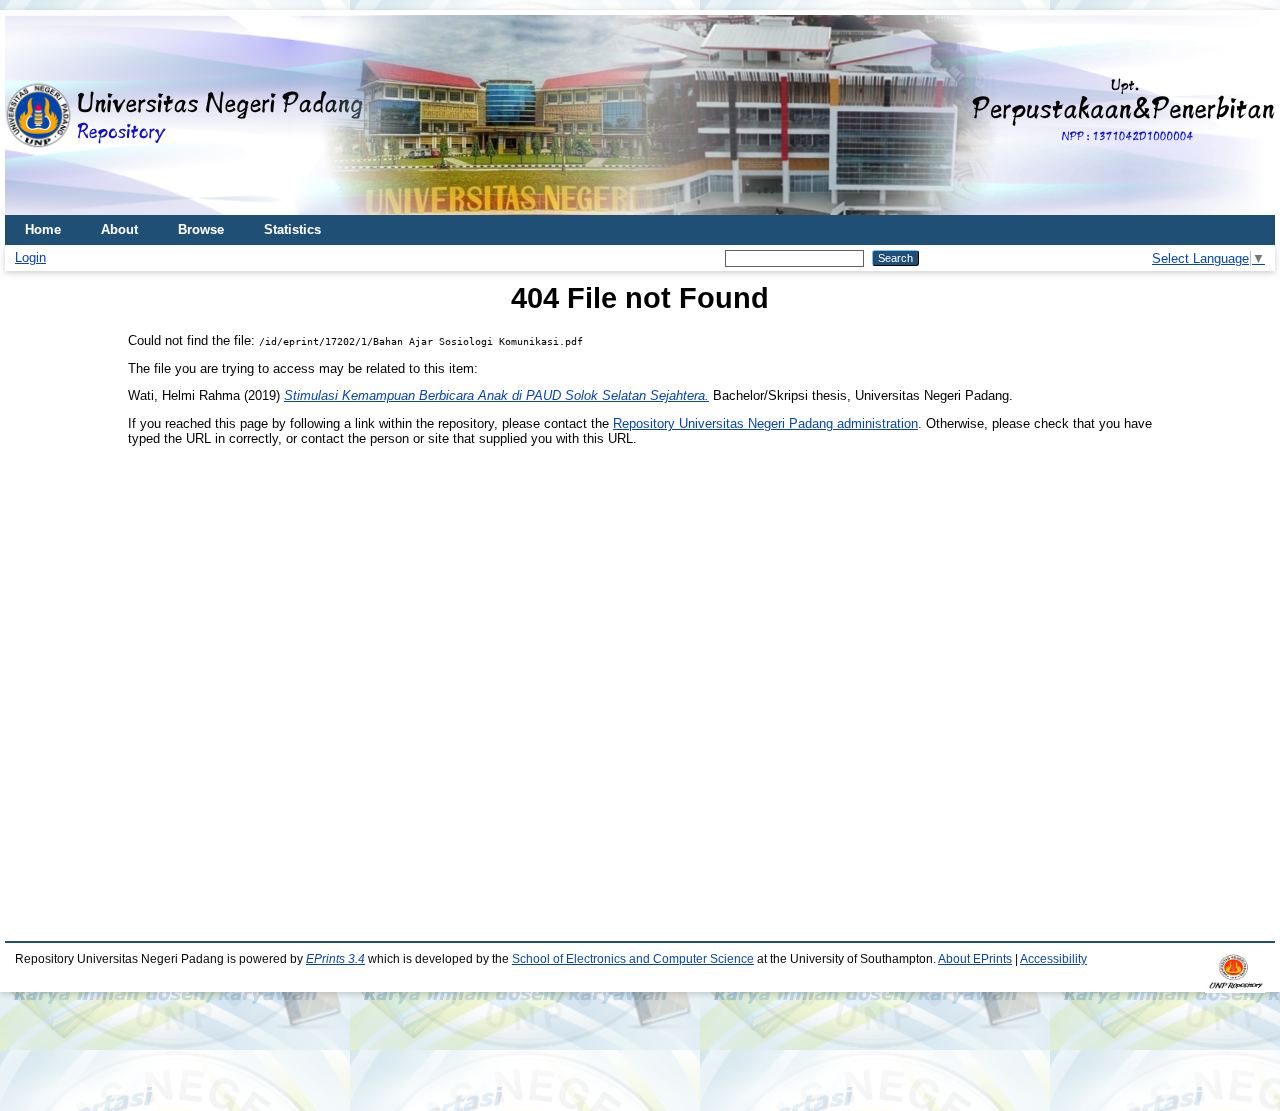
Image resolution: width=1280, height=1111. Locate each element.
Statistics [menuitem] (292, 229)
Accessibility (1053, 959)
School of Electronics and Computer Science (633, 959)
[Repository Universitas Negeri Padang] (35, 115)
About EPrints (975, 959)
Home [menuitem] (43, 229)
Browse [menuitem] (201, 229)
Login (30, 257)
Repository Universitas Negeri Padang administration (765, 423)
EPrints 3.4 (335, 959)
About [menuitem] (119, 229)
